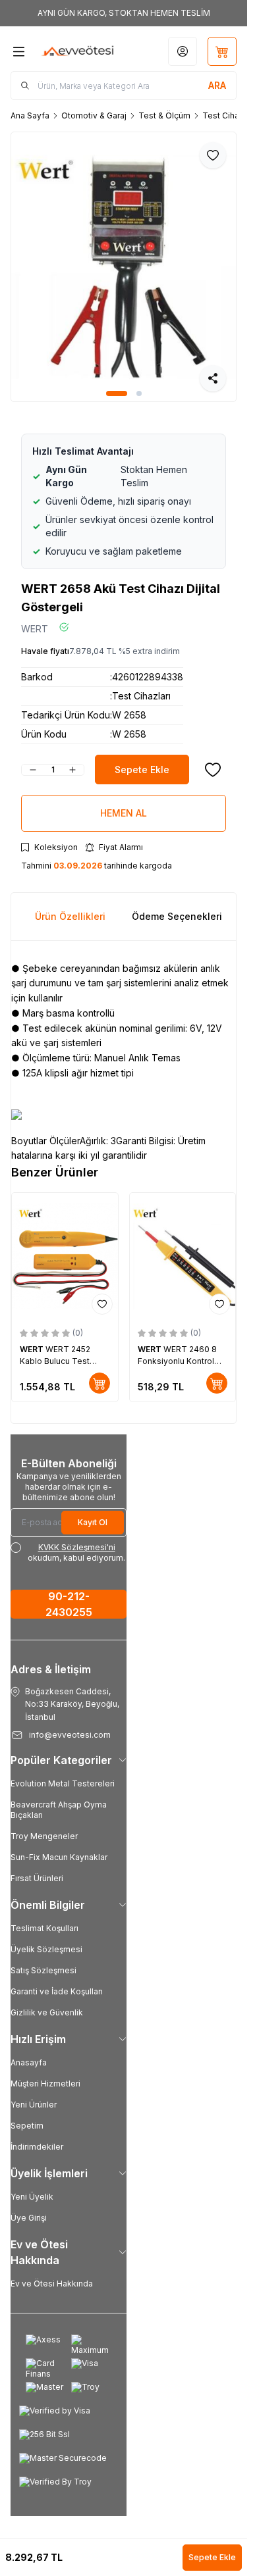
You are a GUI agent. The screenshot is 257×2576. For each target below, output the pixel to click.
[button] (117, 393)
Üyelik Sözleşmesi (46, 1949)
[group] (124, 267)
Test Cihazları (229, 115)
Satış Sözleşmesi (43, 1970)
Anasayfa (29, 2062)
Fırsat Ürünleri (37, 1878)
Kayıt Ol (93, 1522)
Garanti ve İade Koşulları (57, 1991)
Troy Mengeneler (44, 1836)
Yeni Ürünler (34, 2105)
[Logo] (78, 51)
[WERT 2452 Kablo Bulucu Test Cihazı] (65, 1256)
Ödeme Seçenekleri (177, 916)
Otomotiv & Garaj (94, 115)
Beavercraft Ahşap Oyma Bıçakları (59, 1810)
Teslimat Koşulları (44, 1928)
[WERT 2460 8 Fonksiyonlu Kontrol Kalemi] (183, 1256)
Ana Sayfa (30, 115)
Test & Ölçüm (164, 115)
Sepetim (27, 2126)
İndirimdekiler (37, 2147)
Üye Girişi (29, 2218)
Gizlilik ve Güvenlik (47, 2012)
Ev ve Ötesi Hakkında (52, 2284)
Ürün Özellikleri (70, 916)
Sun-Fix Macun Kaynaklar (59, 1857)
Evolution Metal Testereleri (63, 1783)
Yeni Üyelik (32, 2197)
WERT (35, 629)
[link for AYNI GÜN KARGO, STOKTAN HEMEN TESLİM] (124, 13)
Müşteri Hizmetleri (45, 2084)
